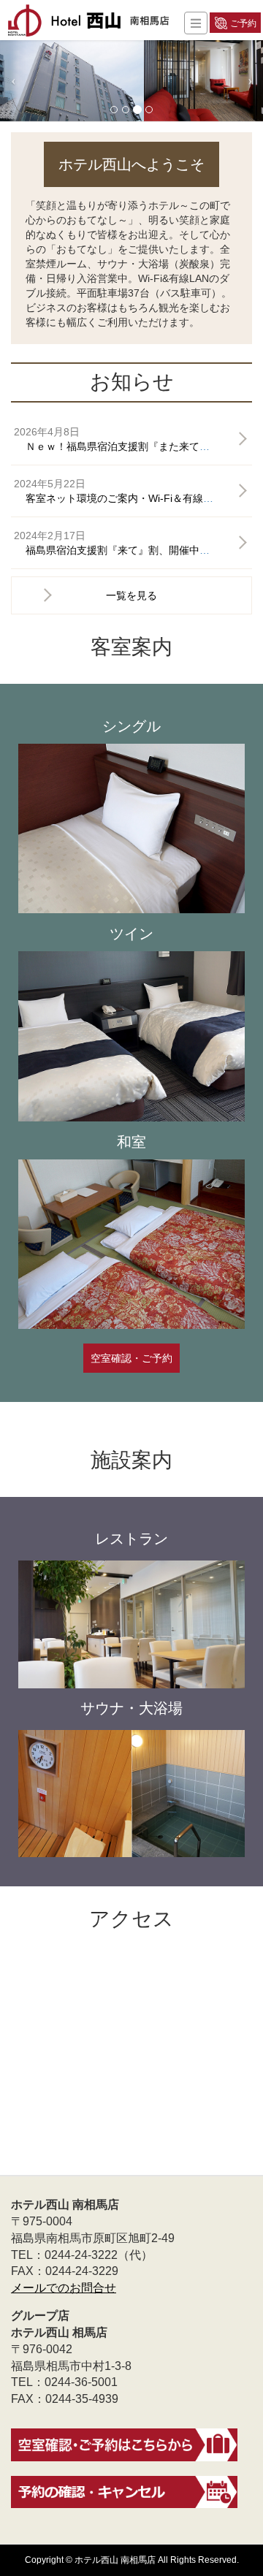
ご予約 (243, 23)
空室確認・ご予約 (131, 1358)
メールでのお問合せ (64, 2288)
